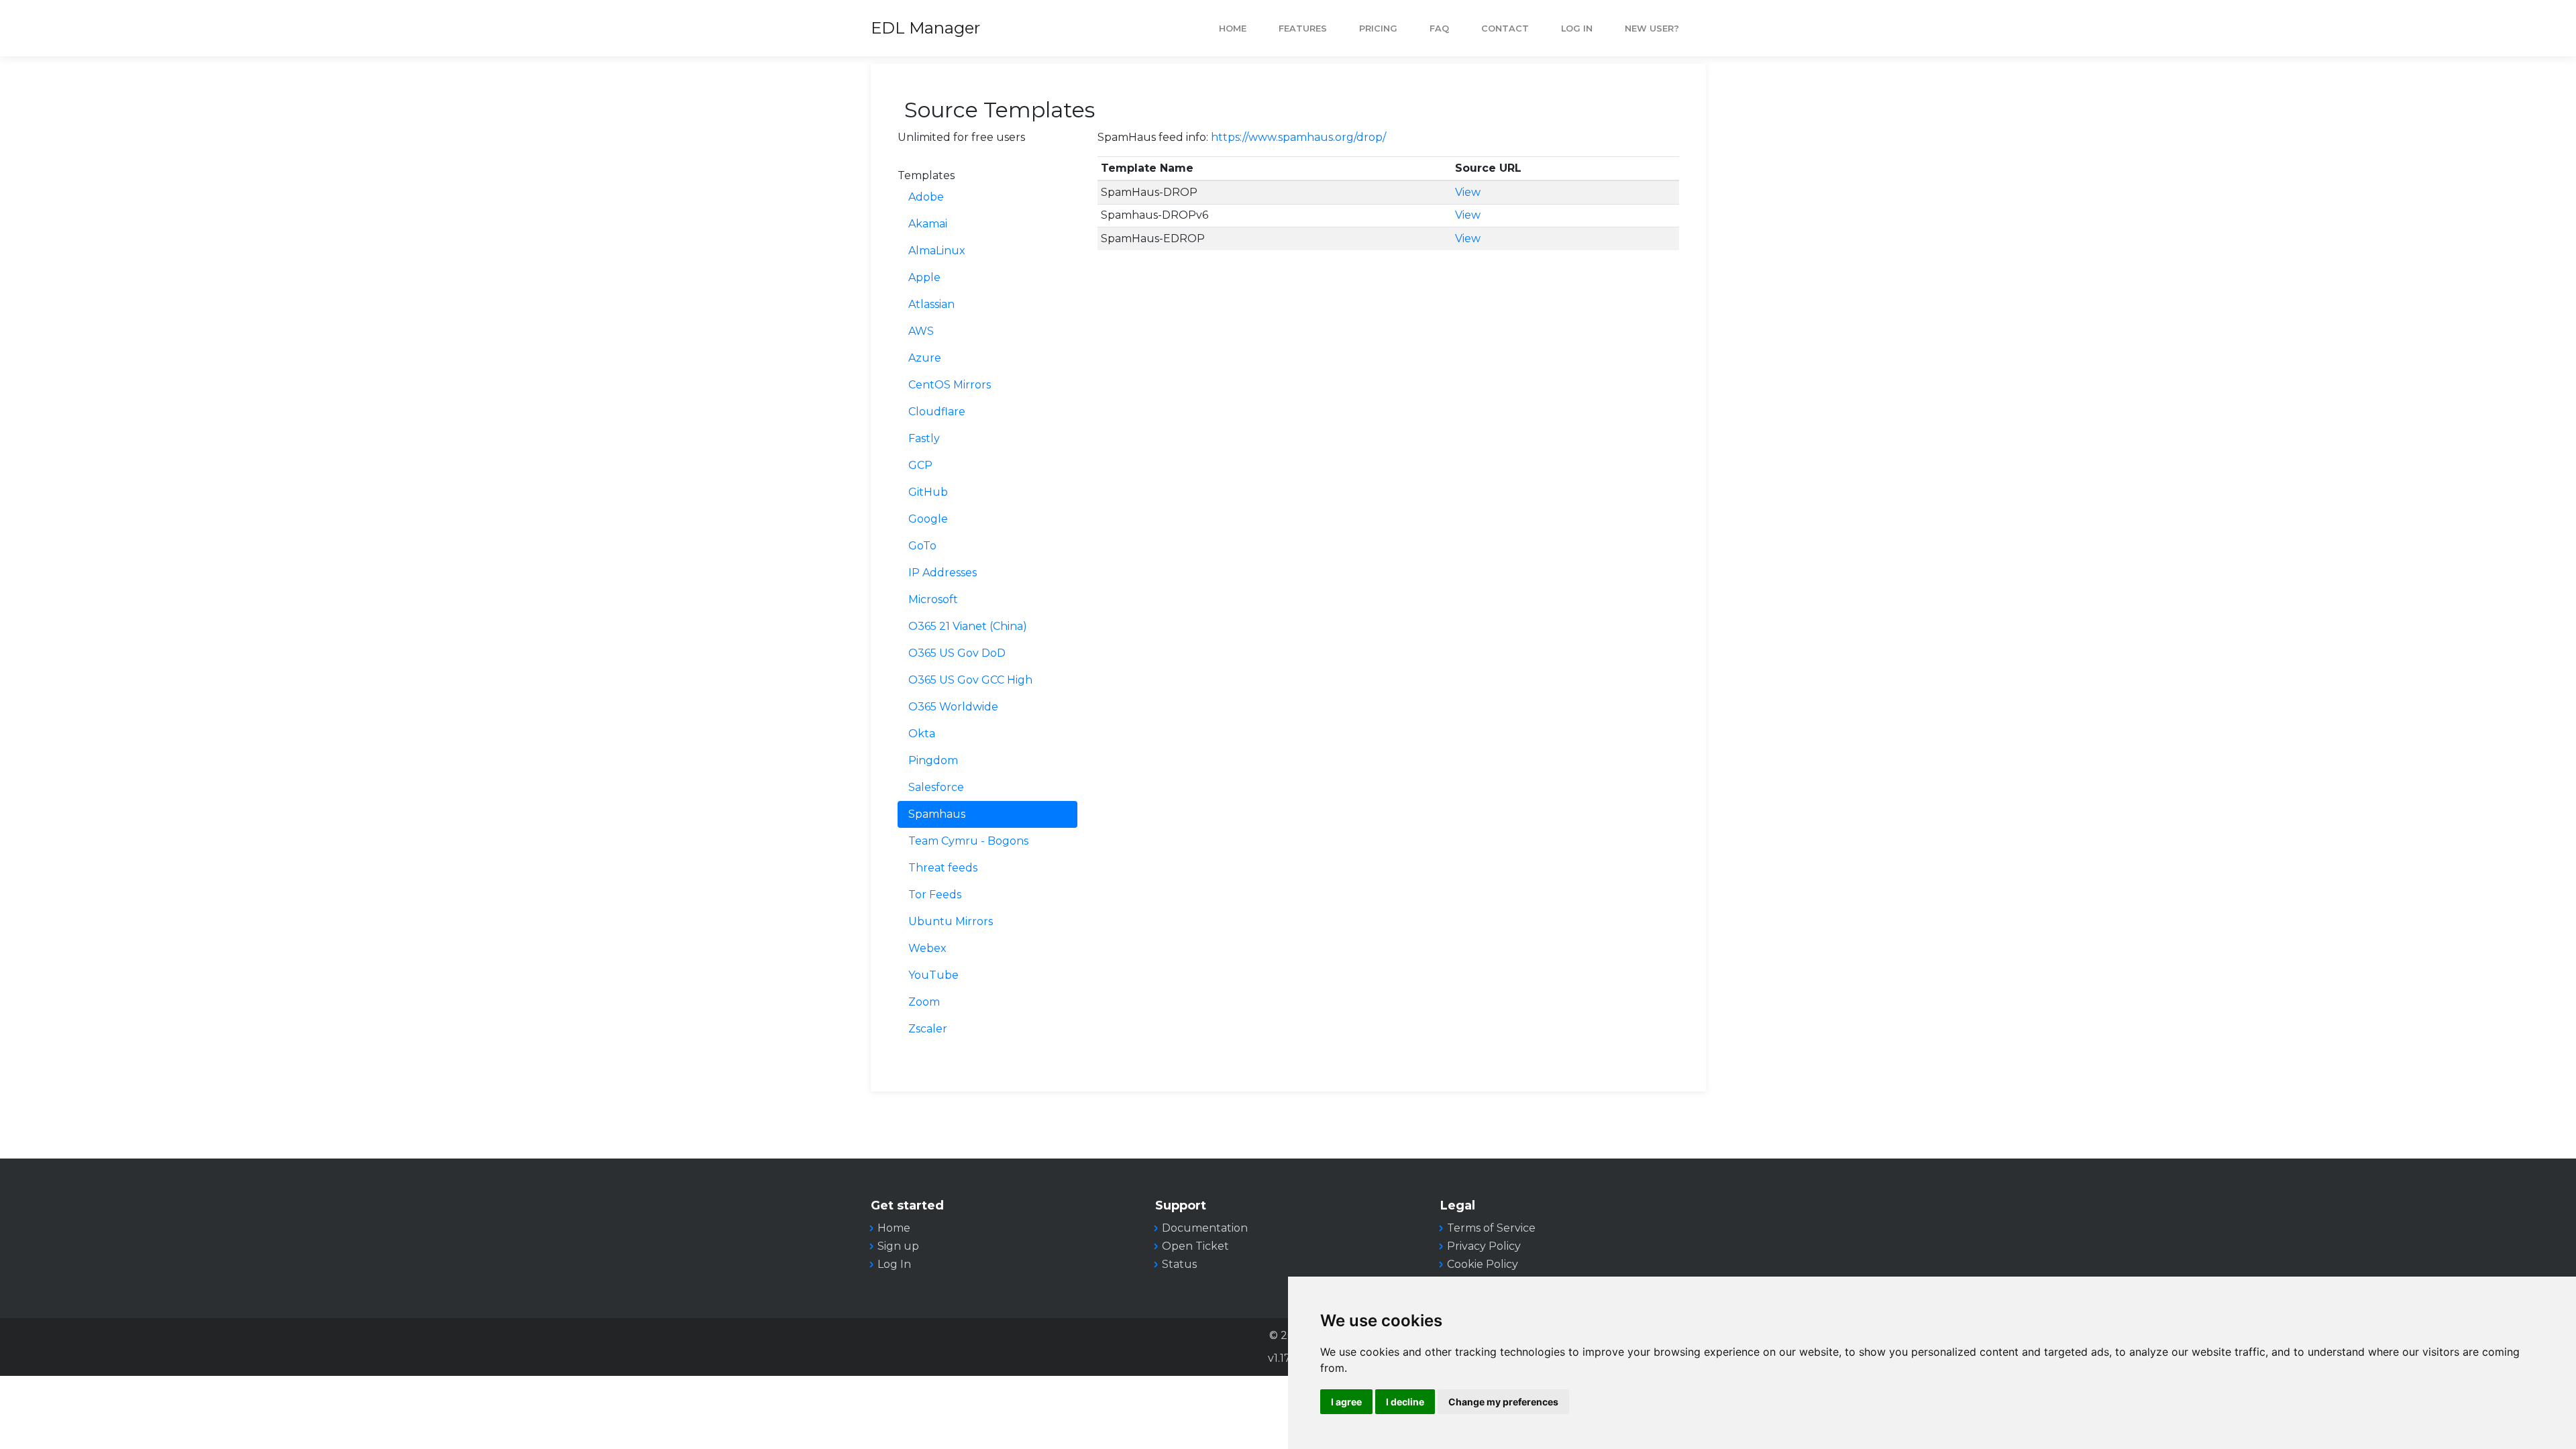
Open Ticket (1195, 1246)
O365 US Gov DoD (957, 653)
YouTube (933, 975)
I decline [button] (1405, 1402)
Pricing (1378, 29)
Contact (1505, 29)
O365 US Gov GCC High (970, 680)
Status (1179, 1264)
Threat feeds (943, 868)
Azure (925, 358)
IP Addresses (943, 573)
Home (1233, 29)
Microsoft (933, 599)
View (1468, 192)
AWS (921, 331)
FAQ (1439, 29)
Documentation (1205, 1228)
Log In (894, 1264)
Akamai (928, 224)
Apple (924, 277)
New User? (1652, 29)
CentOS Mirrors (950, 385)
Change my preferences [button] (1503, 1402)
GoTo (922, 546)
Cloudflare (937, 412)
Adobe (926, 197)
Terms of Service (1491, 1228)
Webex (927, 948)
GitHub (928, 492)
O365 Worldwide (953, 707)
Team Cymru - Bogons (968, 841)
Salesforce (936, 787)
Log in (1577, 29)
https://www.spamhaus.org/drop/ (1298, 137)
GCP (920, 465)
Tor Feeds (935, 895)
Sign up (898, 1246)
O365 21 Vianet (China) (968, 626)
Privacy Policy (1484, 1246)
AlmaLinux (937, 251)
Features (1303, 29)
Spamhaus (937, 814)
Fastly (924, 438)
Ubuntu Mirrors (951, 921)
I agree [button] (1346, 1402)
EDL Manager (925, 28)
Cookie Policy (1483, 1264)
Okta (922, 734)
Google (928, 519)
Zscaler (928, 1029)
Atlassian (931, 304)
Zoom (924, 1002)
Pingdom (933, 760)
